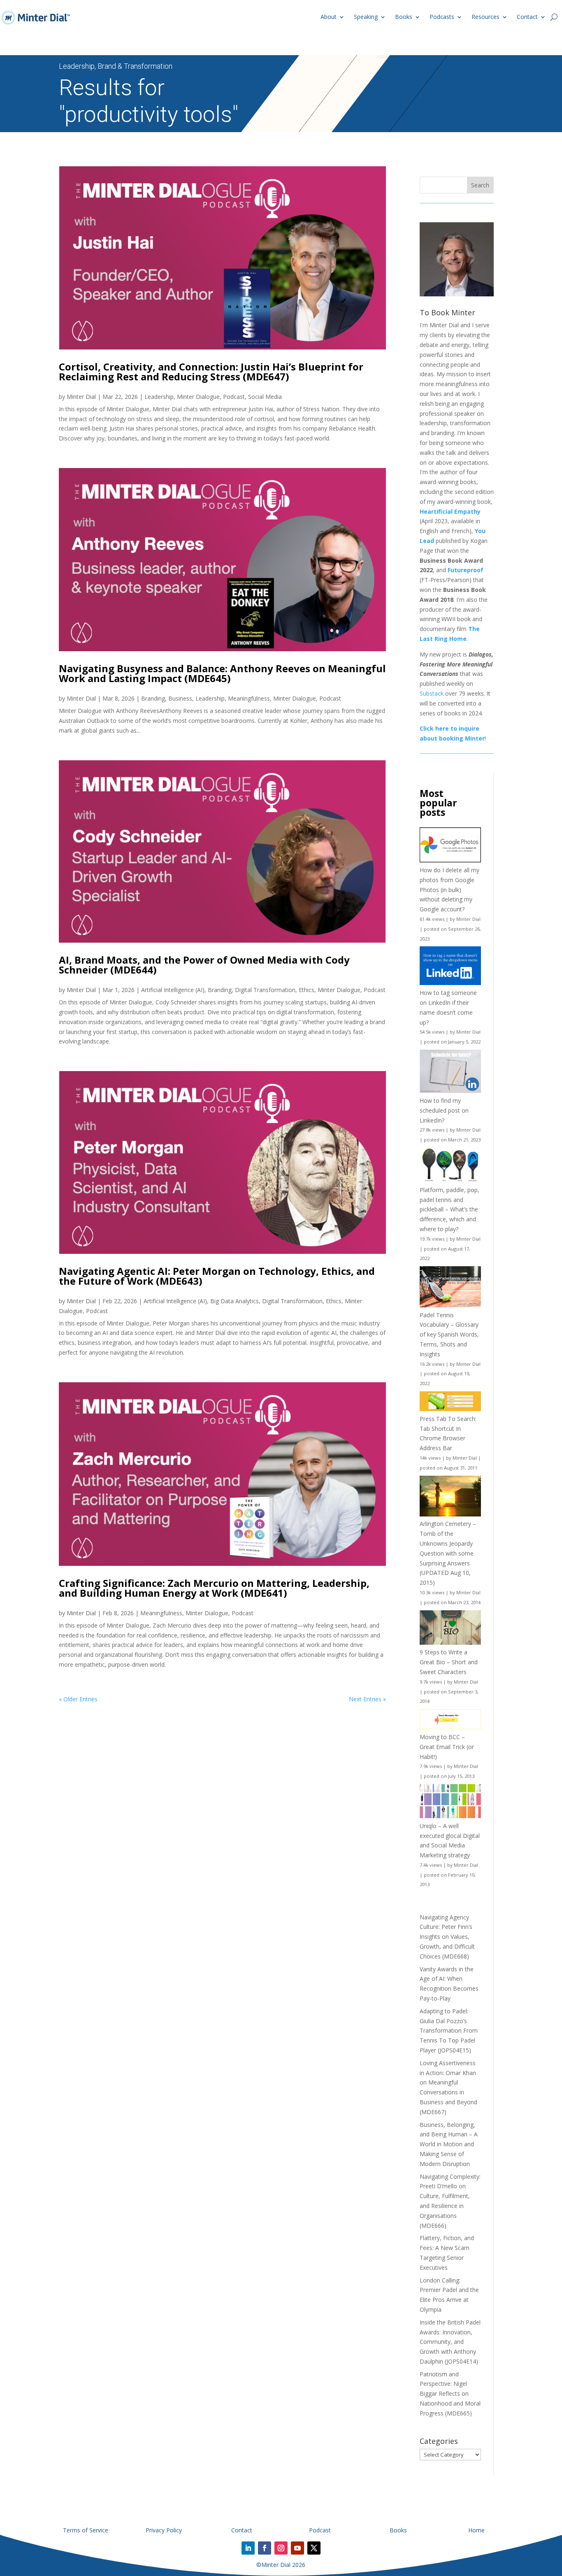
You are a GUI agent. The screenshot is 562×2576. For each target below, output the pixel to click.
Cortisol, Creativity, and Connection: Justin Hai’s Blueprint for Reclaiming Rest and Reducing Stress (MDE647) (211, 371)
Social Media (265, 397)
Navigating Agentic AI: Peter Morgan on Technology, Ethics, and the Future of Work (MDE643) (217, 1276)
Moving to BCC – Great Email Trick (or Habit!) (447, 1747)
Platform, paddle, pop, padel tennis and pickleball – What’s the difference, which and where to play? (449, 1209)
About (329, 17)
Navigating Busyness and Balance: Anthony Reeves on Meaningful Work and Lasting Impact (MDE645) (222, 673)
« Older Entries (78, 1699)
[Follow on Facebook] (265, 2548)
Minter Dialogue (198, 397)
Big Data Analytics (235, 1301)
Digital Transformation (265, 990)
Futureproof (466, 570)
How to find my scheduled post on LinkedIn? (444, 1110)
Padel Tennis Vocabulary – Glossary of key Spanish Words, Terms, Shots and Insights (449, 1335)
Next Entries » (367, 1699)
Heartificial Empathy (450, 511)
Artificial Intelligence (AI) (173, 990)
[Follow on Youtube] (297, 2548)
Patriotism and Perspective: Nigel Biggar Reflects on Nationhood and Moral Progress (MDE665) (450, 2394)
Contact (527, 17)
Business (180, 698)
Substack (432, 693)
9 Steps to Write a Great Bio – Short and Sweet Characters (449, 1662)
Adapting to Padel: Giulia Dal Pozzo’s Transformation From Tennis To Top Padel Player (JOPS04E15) (449, 2031)
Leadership (159, 397)
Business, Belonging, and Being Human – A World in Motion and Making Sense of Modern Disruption (449, 2144)
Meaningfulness (249, 698)
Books (404, 17)
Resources (485, 17)
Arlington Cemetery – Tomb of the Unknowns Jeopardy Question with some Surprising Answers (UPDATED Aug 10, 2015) (448, 1553)
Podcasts (442, 17)
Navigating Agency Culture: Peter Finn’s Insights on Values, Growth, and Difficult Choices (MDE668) (447, 1937)
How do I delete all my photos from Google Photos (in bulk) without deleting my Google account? (449, 890)
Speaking (366, 17)
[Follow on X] (314, 2548)
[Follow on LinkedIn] (248, 2548)
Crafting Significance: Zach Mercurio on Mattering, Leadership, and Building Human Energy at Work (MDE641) (214, 1588)
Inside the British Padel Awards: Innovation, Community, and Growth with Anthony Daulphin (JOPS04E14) (450, 2342)
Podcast (234, 397)
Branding (153, 698)
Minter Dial (81, 397)
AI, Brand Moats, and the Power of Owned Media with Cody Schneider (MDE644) (204, 965)
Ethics (307, 990)
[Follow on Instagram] (281, 2548)
